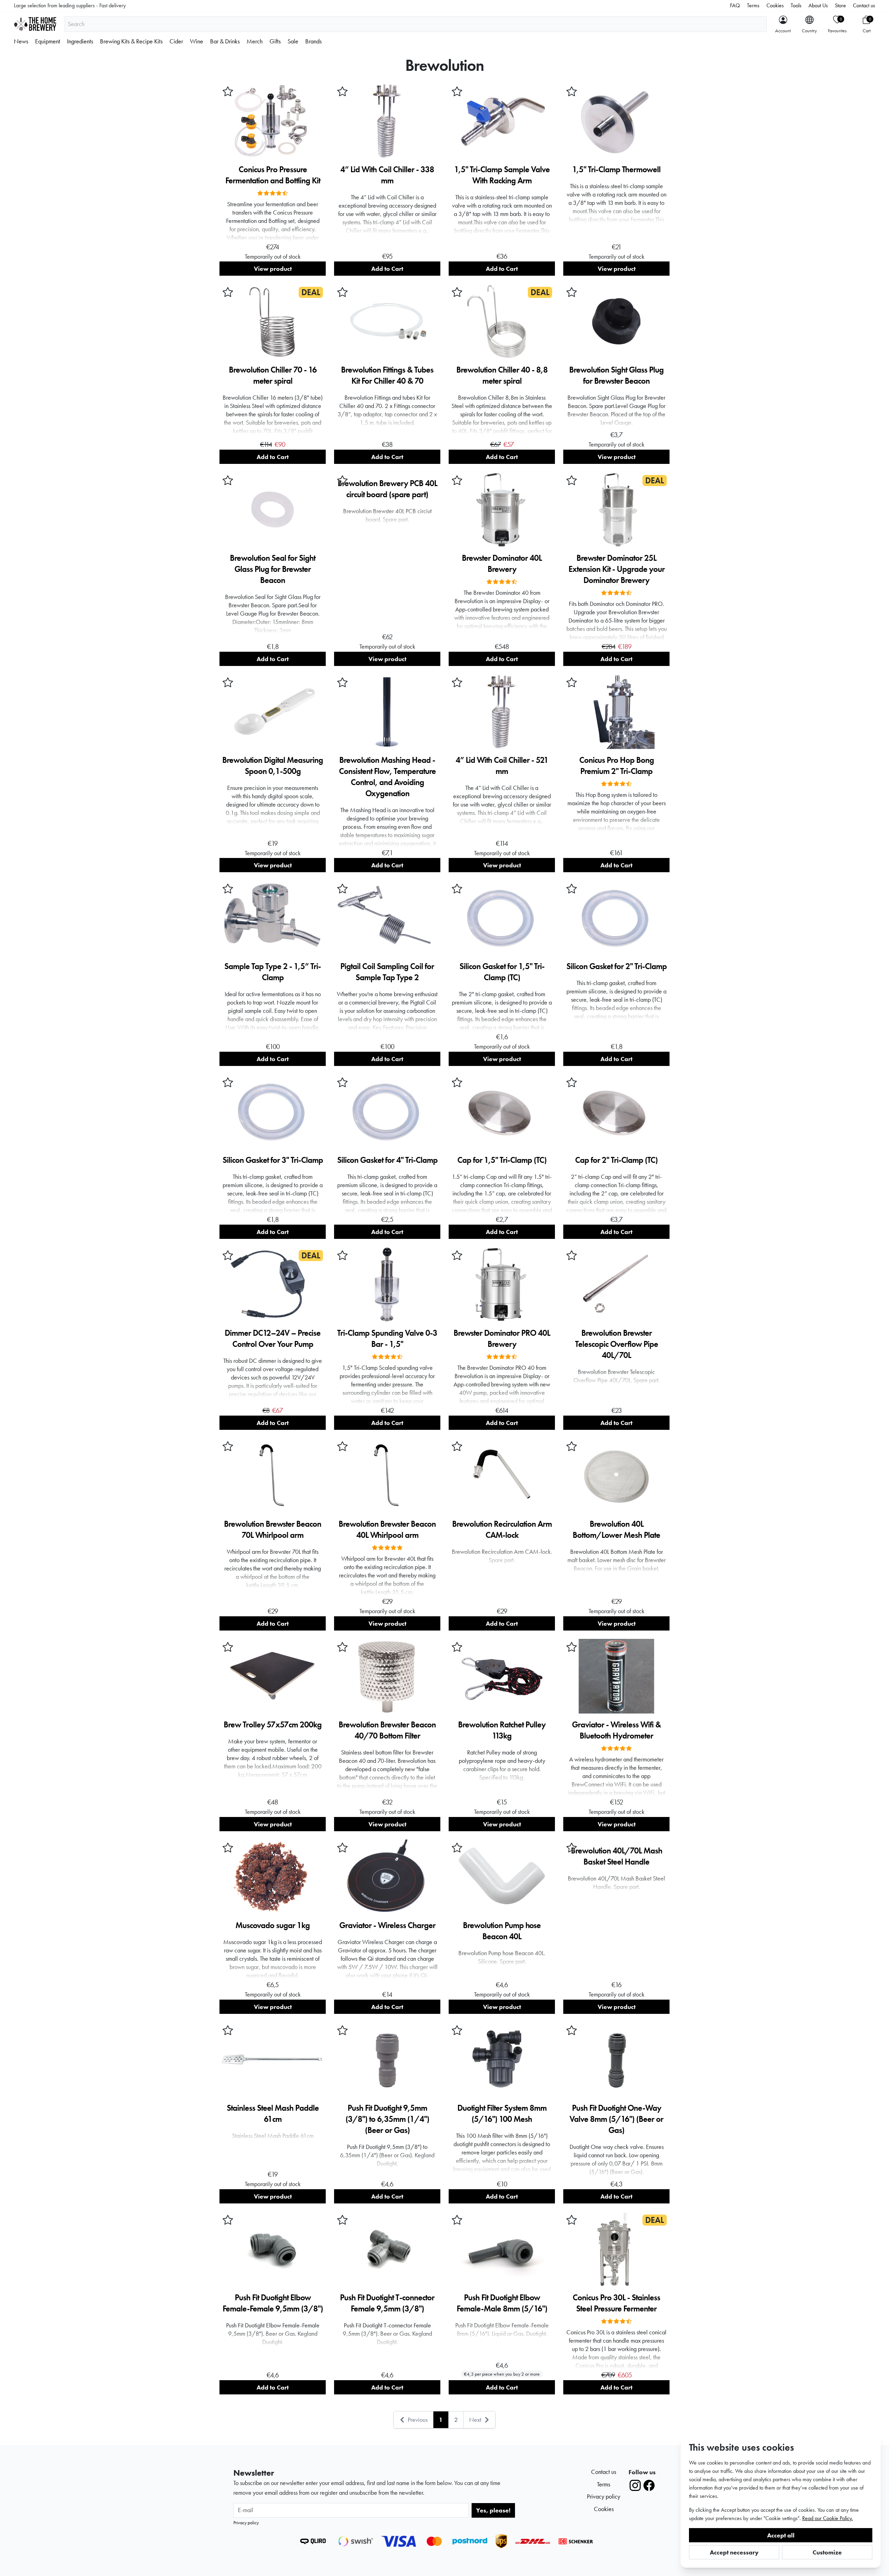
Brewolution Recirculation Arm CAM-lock (502, 1529)
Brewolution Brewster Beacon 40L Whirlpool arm (387, 1529)
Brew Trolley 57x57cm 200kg (273, 1724)
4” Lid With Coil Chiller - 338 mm (387, 175)
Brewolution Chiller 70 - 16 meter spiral (273, 375)
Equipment (48, 41)
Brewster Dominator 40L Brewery (502, 563)
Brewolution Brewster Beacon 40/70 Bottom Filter (387, 1730)
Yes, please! (493, 2510)
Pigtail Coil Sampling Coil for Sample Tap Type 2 (387, 972)
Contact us (864, 5)
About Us (818, 5)
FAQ (735, 5)
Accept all (781, 2535)
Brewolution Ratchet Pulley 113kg (502, 1730)
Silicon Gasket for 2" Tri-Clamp (617, 966)
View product (273, 269)
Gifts (275, 41)
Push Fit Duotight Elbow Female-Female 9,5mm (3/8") (273, 2303)
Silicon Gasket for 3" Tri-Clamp (273, 1160)
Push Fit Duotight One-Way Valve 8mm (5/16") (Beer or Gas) (616, 2119)
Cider (176, 41)
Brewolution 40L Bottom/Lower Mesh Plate (616, 1529)
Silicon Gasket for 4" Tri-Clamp (387, 1160)
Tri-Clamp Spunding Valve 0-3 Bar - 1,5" (387, 1338)
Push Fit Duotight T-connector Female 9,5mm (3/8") (387, 2303)
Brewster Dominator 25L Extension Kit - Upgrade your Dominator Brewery (617, 569)
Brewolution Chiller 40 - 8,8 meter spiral (502, 375)
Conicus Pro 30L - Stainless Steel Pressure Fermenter (616, 2303)
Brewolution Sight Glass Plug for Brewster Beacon (616, 375)
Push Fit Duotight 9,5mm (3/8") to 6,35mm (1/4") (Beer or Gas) (387, 2119)
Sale (293, 41)
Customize (827, 2552)
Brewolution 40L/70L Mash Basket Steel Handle (617, 1856)
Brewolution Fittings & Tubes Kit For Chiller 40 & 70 (387, 375)
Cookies (775, 5)
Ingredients (80, 41)
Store (840, 5)
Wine (197, 41)
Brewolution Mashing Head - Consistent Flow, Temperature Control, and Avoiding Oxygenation (387, 777)
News (21, 41)
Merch (255, 41)
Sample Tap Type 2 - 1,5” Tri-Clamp (273, 972)
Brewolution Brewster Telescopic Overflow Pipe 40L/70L (617, 1344)
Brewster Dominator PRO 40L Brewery (502, 1338)
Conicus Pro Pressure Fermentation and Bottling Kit (273, 175)
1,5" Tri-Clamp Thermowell (616, 169)
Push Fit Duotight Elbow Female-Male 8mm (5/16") (502, 2303)
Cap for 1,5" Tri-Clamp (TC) (502, 1160)
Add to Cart (387, 269)
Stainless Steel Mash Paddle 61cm (273, 2113)
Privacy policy (246, 2523)
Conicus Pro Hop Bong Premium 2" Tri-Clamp (617, 765)
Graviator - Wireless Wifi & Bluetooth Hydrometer (616, 1730)
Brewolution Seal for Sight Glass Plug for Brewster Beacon (273, 569)
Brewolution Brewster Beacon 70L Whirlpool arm (273, 1529)
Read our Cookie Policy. (828, 2518)
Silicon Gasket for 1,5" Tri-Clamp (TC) (502, 972)
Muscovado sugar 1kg (273, 1925)
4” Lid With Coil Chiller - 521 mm (502, 765)
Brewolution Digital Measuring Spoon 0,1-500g (273, 765)
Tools (796, 5)
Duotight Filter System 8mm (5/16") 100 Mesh (502, 2113)
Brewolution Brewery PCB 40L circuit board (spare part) (387, 489)
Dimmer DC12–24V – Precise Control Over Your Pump (273, 1338)
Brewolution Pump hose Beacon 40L (502, 1931)
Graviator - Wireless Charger (387, 1925)
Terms (753, 5)
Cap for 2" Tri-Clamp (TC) (616, 1160)
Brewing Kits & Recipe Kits (131, 41)
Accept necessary (734, 2552)
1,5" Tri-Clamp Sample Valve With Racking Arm (502, 175)
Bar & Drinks (225, 41)
